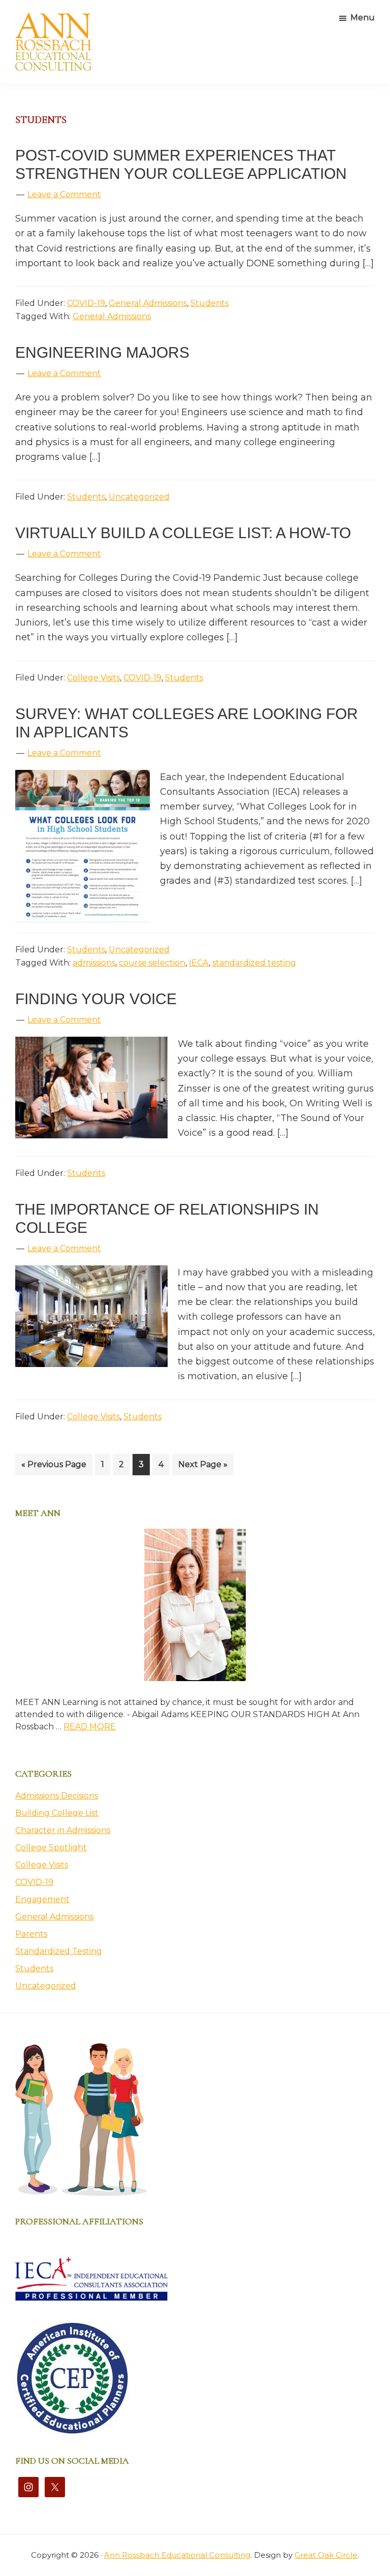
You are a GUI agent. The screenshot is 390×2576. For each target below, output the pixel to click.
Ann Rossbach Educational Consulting (177, 2555)
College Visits (93, 678)
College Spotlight (51, 1848)
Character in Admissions (63, 1830)
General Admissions (148, 303)
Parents (31, 1934)
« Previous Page (54, 1467)
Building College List (57, 1813)
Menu (363, 18)
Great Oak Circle (326, 2555)
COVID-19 (86, 303)
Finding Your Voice (96, 999)
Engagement (42, 1899)
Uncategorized (139, 497)
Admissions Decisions (57, 1796)
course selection (152, 963)
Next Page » (203, 1467)
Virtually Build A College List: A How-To (183, 533)
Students (209, 303)
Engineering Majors (102, 352)
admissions (94, 963)
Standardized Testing (59, 1951)
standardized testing (254, 963)
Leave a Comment (64, 194)
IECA (199, 963)
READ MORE (90, 1727)
